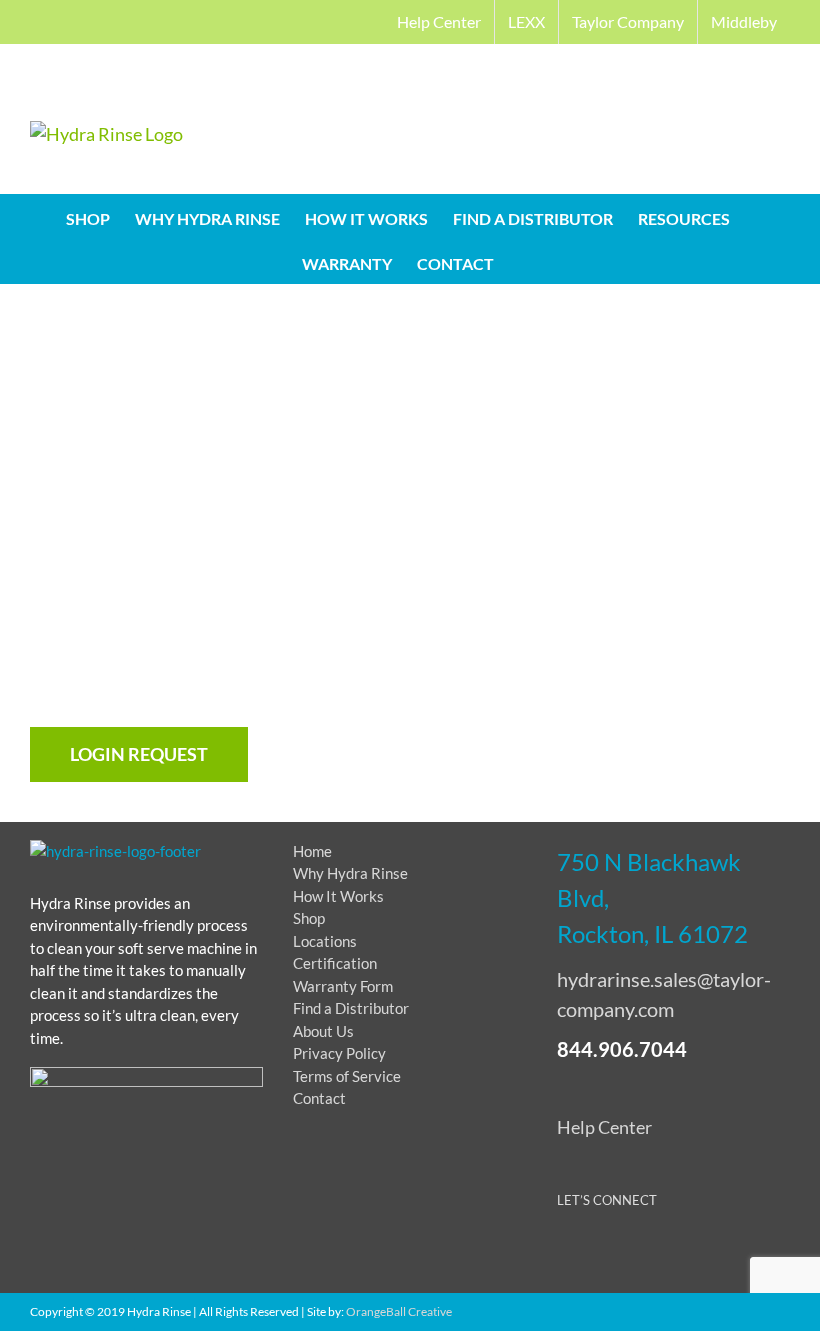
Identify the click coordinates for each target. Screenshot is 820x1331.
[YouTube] (642, 1254)
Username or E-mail (252, 366)
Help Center (604, 1127)
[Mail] (716, 1254)
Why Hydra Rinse (350, 873)
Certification (335, 963)
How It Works (338, 896)
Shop (309, 918)
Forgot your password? (410, 686)
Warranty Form (343, 986)
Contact (319, 1098)
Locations (325, 941)
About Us (323, 1031)
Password (218, 452)
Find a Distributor (351, 1008)
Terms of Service (347, 1076)
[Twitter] (605, 1254)
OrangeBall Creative (399, 1311)
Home (312, 851)
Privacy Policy (339, 1053)
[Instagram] (679, 1254)
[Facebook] (568, 1254)
